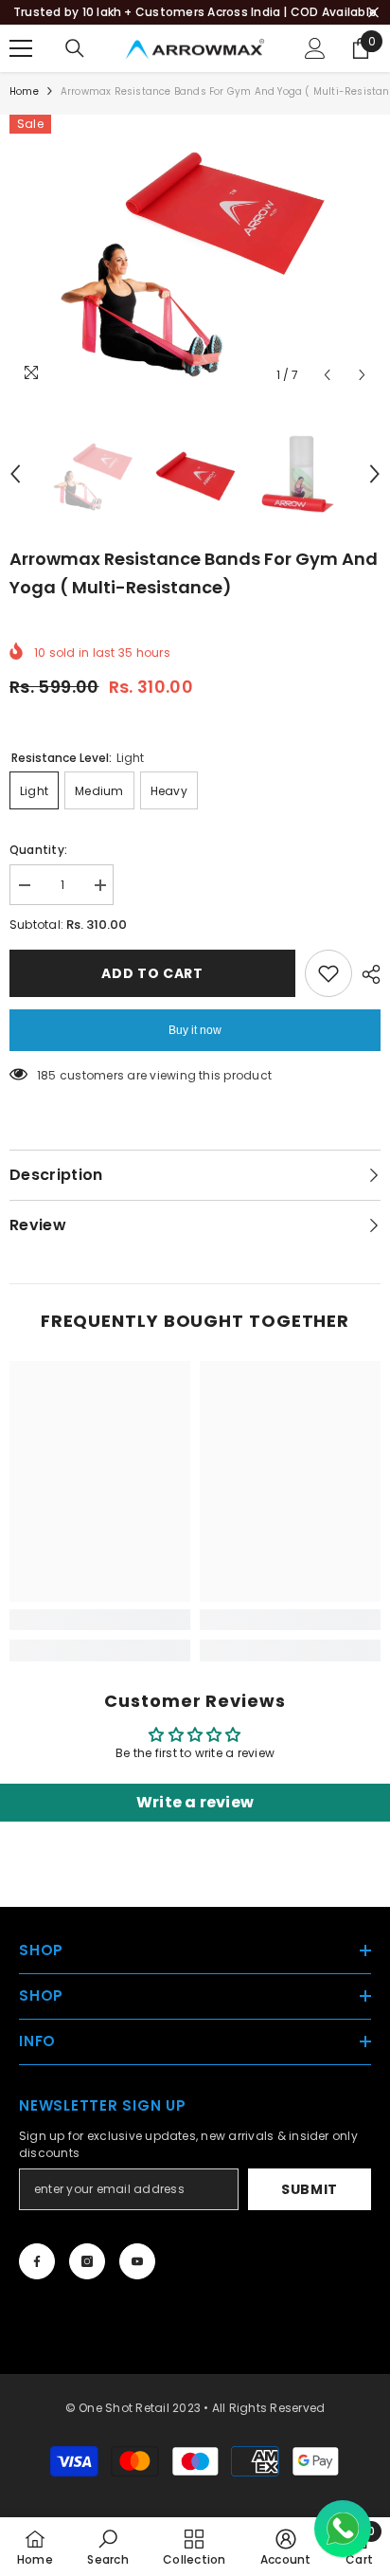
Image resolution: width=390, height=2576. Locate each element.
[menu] (21, 48)
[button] (327, 375)
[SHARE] (366, 974)
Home (24, 91)
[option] (195, 254)
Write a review (195, 1802)
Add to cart (152, 973)
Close (373, 13)
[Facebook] (37, 2261)
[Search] (75, 48)
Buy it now (195, 1030)
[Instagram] (87, 2261)
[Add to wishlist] (328, 973)
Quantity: (38, 850)
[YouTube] (137, 2261)
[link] (100, 1620)
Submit (310, 2189)
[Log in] (315, 48)
